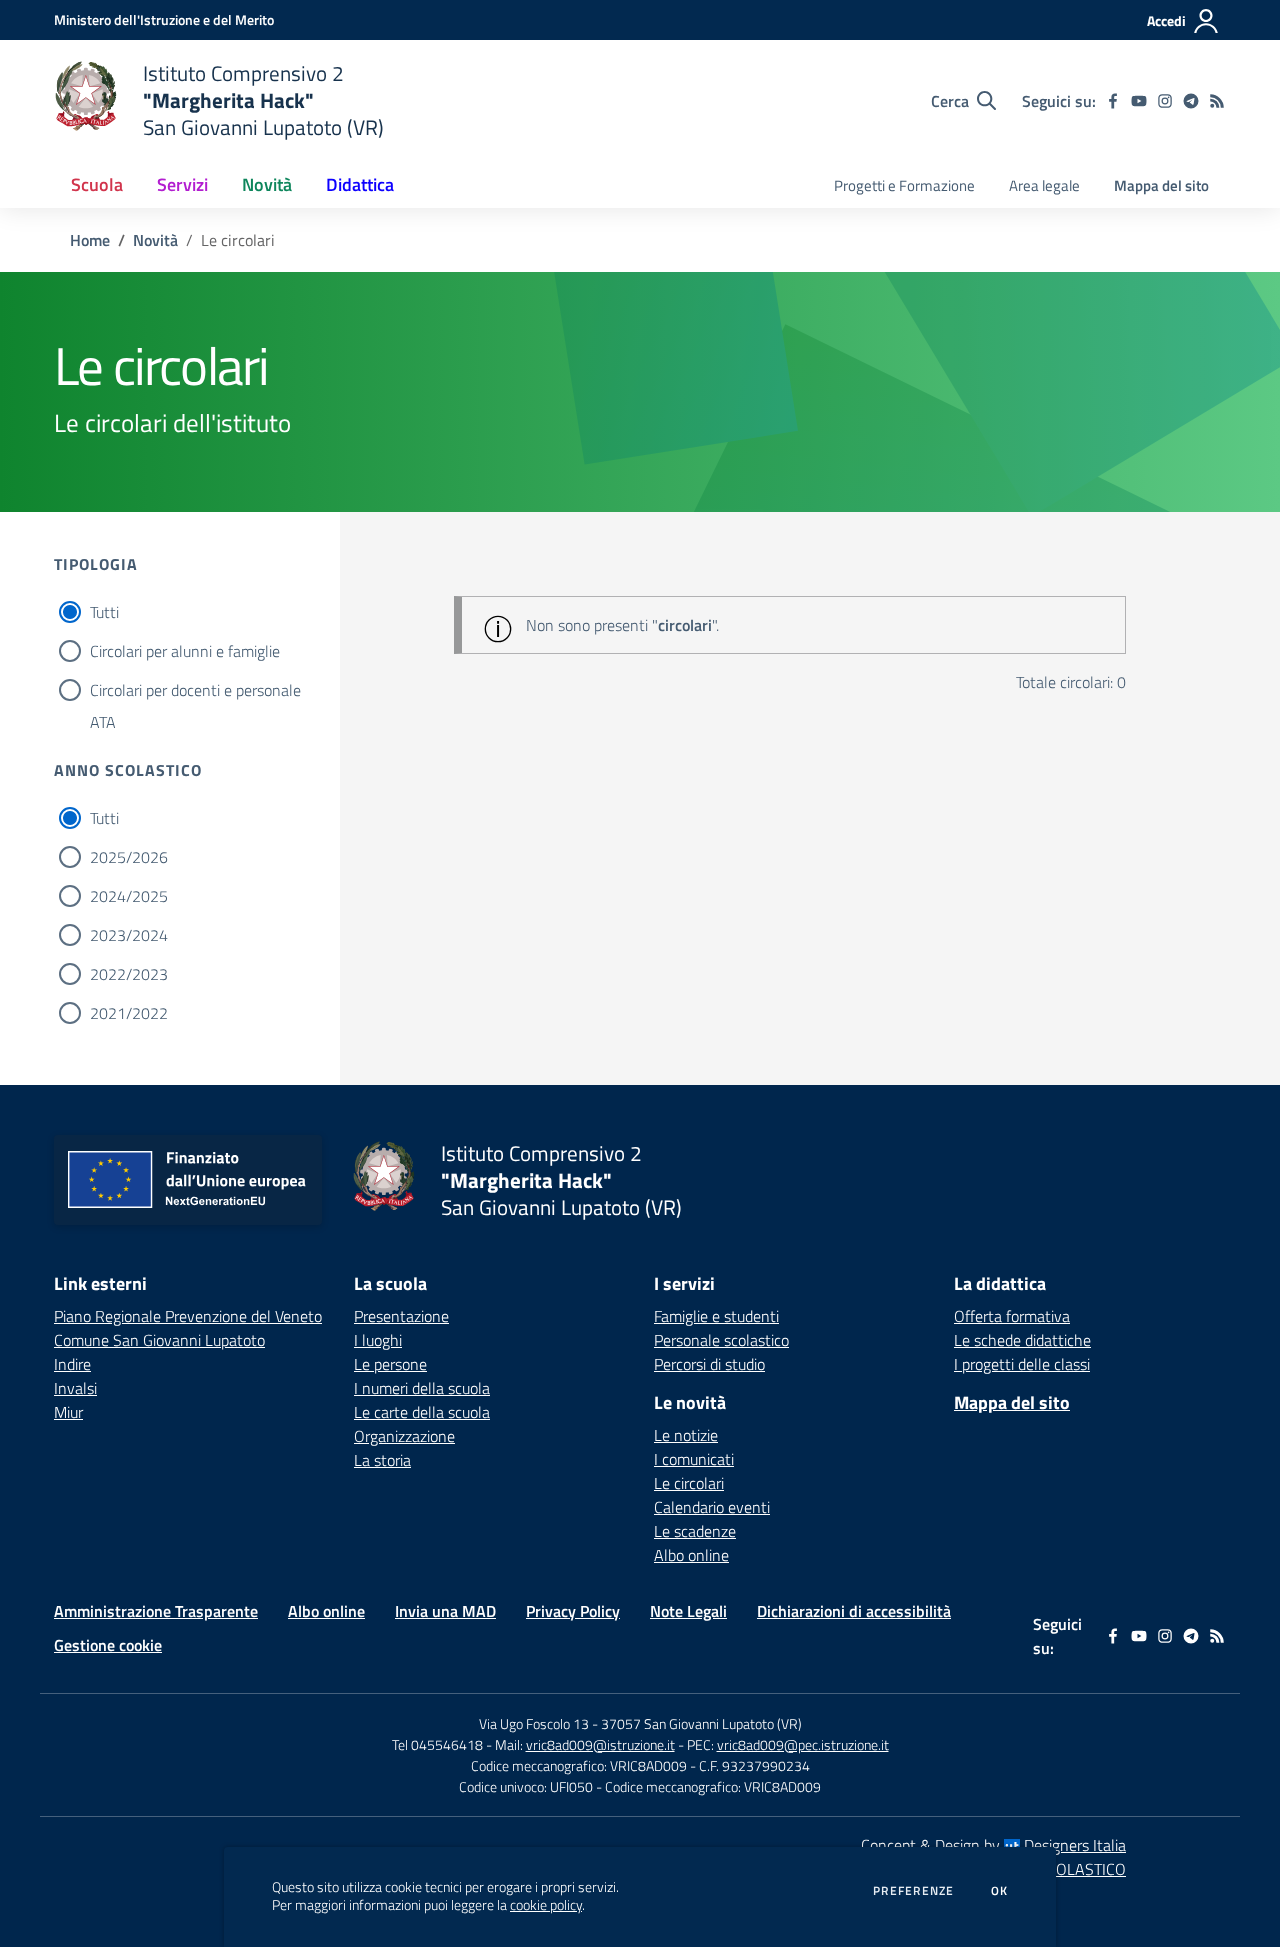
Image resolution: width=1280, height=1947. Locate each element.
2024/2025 (129, 896)
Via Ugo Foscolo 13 (534, 1723)
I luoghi (378, 1340)
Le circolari (689, 1483)
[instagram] (1165, 101)
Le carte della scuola (422, 1412)
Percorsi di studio (709, 1364)
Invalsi (75, 1388)
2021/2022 (129, 1013)
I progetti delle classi (1022, 1364)
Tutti (104, 612)
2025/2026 (129, 857)
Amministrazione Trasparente (156, 1611)
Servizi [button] (182, 184)
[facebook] (1113, 101)
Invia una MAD (445, 1611)
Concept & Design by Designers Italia (993, 1845)
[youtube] (1139, 101)
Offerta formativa (1012, 1316)
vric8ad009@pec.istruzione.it (803, 1744)
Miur (68, 1412)
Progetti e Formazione (904, 185)
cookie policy (546, 1905)
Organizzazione (404, 1436)
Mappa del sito (1161, 185)
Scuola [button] (97, 184)
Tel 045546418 (437, 1744)
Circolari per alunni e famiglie (185, 651)
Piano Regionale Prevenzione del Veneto (188, 1316)
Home (90, 240)
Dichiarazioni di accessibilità (854, 1611)
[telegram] (1191, 101)
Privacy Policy (573, 1611)
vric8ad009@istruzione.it (600, 1744)
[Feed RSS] (1217, 101)
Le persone (390, 1364)
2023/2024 (129, 935)
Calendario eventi (712, 1507)
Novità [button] (267, 184)
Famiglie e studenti (716, 1316)
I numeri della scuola (422, 1388)
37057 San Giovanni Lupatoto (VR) (701, 1723)
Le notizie (686, 1435)
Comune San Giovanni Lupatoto (159, 1340)
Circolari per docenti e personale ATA (195, 692)
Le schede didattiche (1022, 1340)
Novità (155, 240)
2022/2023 (129, 974)
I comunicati (694, 1459)
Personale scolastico (721, 1340)
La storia (382, 1460)
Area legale (1044, 185)
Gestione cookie (108, 1645)
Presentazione (401, 1316)
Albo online (691, 1555)
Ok (1000, 1891)
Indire (72, 1364)
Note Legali (688, 1611)
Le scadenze (695, 1531)
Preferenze (913, 1891)
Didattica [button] (360, 184)
